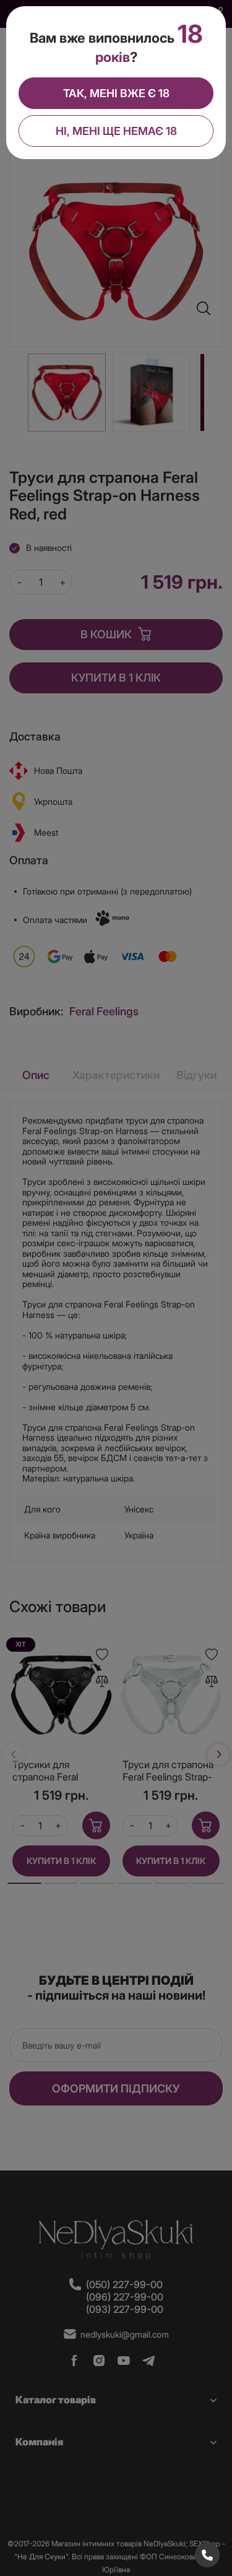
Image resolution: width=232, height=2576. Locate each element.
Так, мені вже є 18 (116, 93)
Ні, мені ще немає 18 (116, 131)
